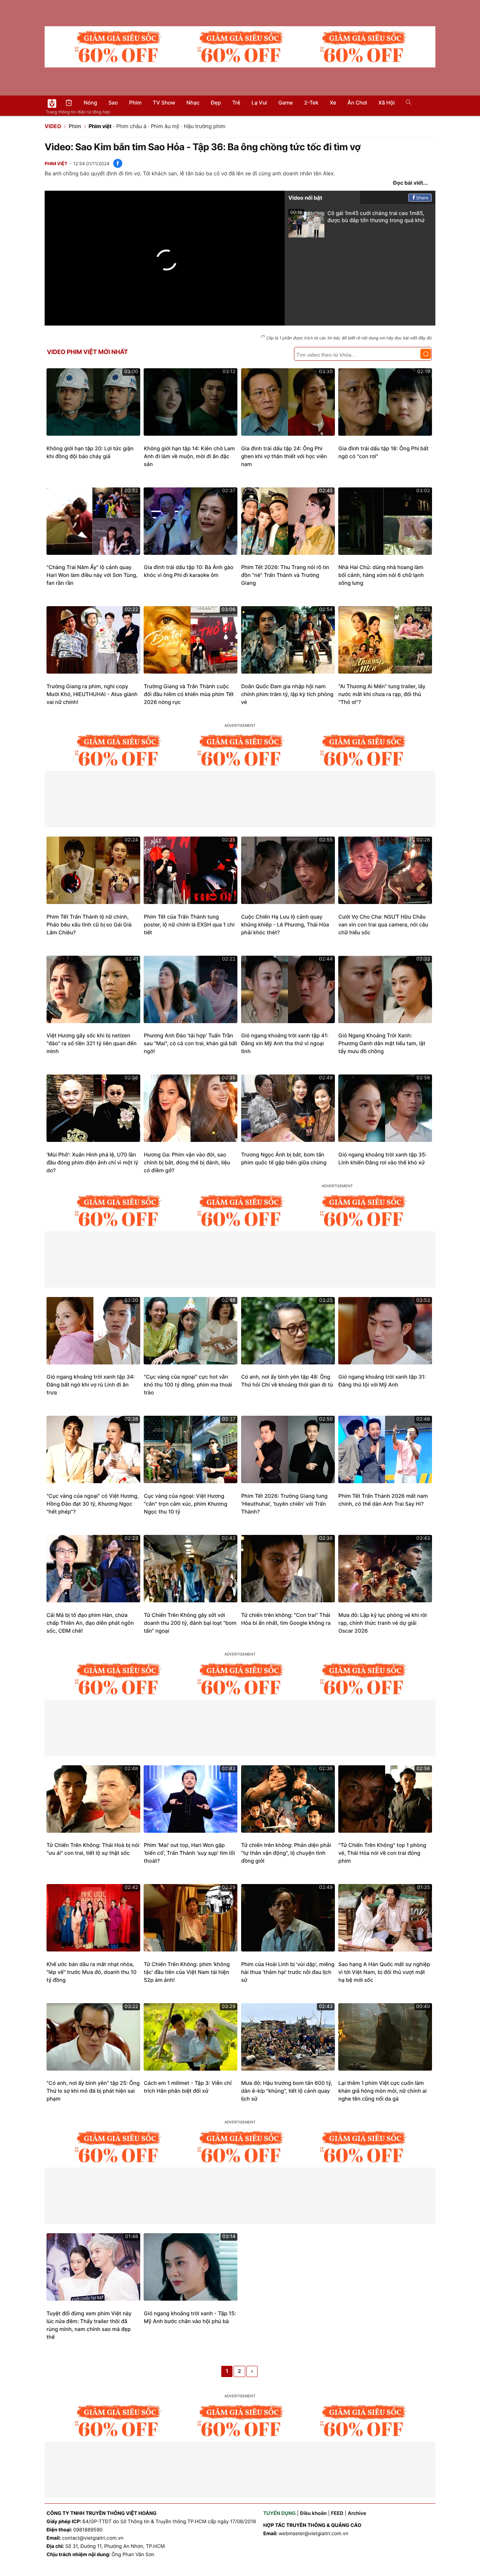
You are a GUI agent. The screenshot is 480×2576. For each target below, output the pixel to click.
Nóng (90, 103)
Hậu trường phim (205, 126)
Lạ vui (259, 103)
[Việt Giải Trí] (52, 103)
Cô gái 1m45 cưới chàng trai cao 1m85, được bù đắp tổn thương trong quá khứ (357, 217)
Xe (333, 103)
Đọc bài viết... (410, 183)
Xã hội (386, 103)
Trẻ (236, 103)
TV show (164, 103)
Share (422, 198)
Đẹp (216, 103)
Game (286, 103)
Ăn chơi (357, 103)
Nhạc (193, 103)
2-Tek (311, 103)
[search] (406, 103)
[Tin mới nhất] (69, 104)
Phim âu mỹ (165, 126)
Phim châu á (131, 126)
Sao (113, 103)
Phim (135, 103)
